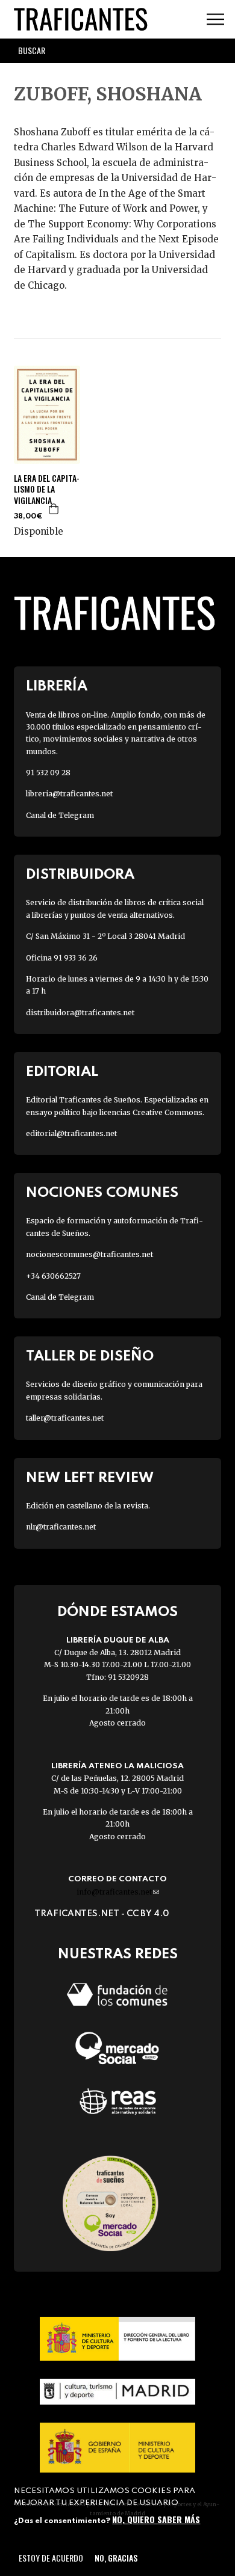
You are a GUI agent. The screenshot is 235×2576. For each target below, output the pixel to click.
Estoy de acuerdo (51, 2558)
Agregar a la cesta (54, 509)
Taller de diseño (90, 1357)
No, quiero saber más (156, 2519)
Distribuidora (80, 875)
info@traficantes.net (118, 1892)
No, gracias (116, 2558)
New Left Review (90, 1478)
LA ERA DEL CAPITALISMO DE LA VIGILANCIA (47, 489)
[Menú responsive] (215, 20)
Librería (57, 687)
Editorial (62, 1072)
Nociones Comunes (102, 1193)
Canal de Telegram (60, 815)
